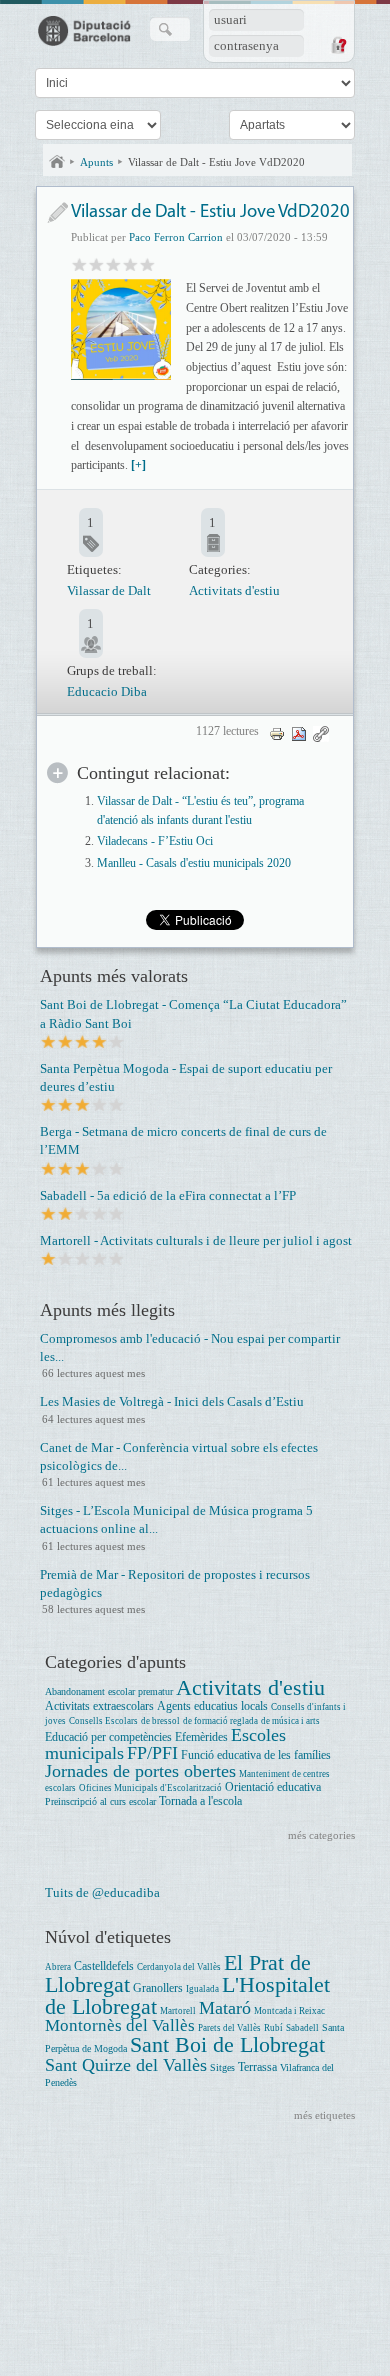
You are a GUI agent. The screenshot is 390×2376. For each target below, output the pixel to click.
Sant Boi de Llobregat (227, 2044)
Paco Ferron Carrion (176, 237)
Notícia (57, 212)
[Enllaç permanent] (321, 733)
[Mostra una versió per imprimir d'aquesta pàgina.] (277, 733)
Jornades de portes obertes (140, 1771)
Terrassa (257, 2067)
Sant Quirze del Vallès (126, 2065)
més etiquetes (324, 2115)
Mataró (225, 2008)
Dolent (79, 263)
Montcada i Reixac (289, 2011)
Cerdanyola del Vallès (179, 1967)
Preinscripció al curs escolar (100, 1801)
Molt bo (130, 263)
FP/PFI (152, 1753)
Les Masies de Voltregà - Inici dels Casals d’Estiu (172, 1401)
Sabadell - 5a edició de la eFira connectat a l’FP (168, 1195)
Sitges (222, 2067)
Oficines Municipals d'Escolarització (150, 1788)
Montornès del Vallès (120, 2025)
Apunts (96, 162)
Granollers (158, 1988)
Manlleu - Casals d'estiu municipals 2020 (194, 863)
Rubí (273, 2028)
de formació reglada (220, 1721)
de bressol (160, 1721)
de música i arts (290, 1721)
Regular (96, 263)
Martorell (178, 2011)
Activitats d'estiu (234, 590)
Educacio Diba (107, 691)
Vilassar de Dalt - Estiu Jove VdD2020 (216, 162)
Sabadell (302, 2028)
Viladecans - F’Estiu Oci (155, 841)
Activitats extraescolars (99, 1706)
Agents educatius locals (212, 1706)
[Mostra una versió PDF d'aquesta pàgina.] (299, 733)
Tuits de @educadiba (102, 1892)
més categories (321, 1835)
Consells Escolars (103, 1721)
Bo (113, 263)
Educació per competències (108, 1737)
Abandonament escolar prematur (109, 1691)
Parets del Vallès (229, 2028)
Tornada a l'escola (200, 1801)
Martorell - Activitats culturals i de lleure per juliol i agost (196, 1240)
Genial (147, 263)
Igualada (202, 1989)
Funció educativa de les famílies (256, 1755)
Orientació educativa (273, 1787)
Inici (57, 162)
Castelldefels (104, 1966)
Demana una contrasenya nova (338, 45)
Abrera (58, 1967)
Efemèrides (201, 1737)
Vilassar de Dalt (109, 590)
